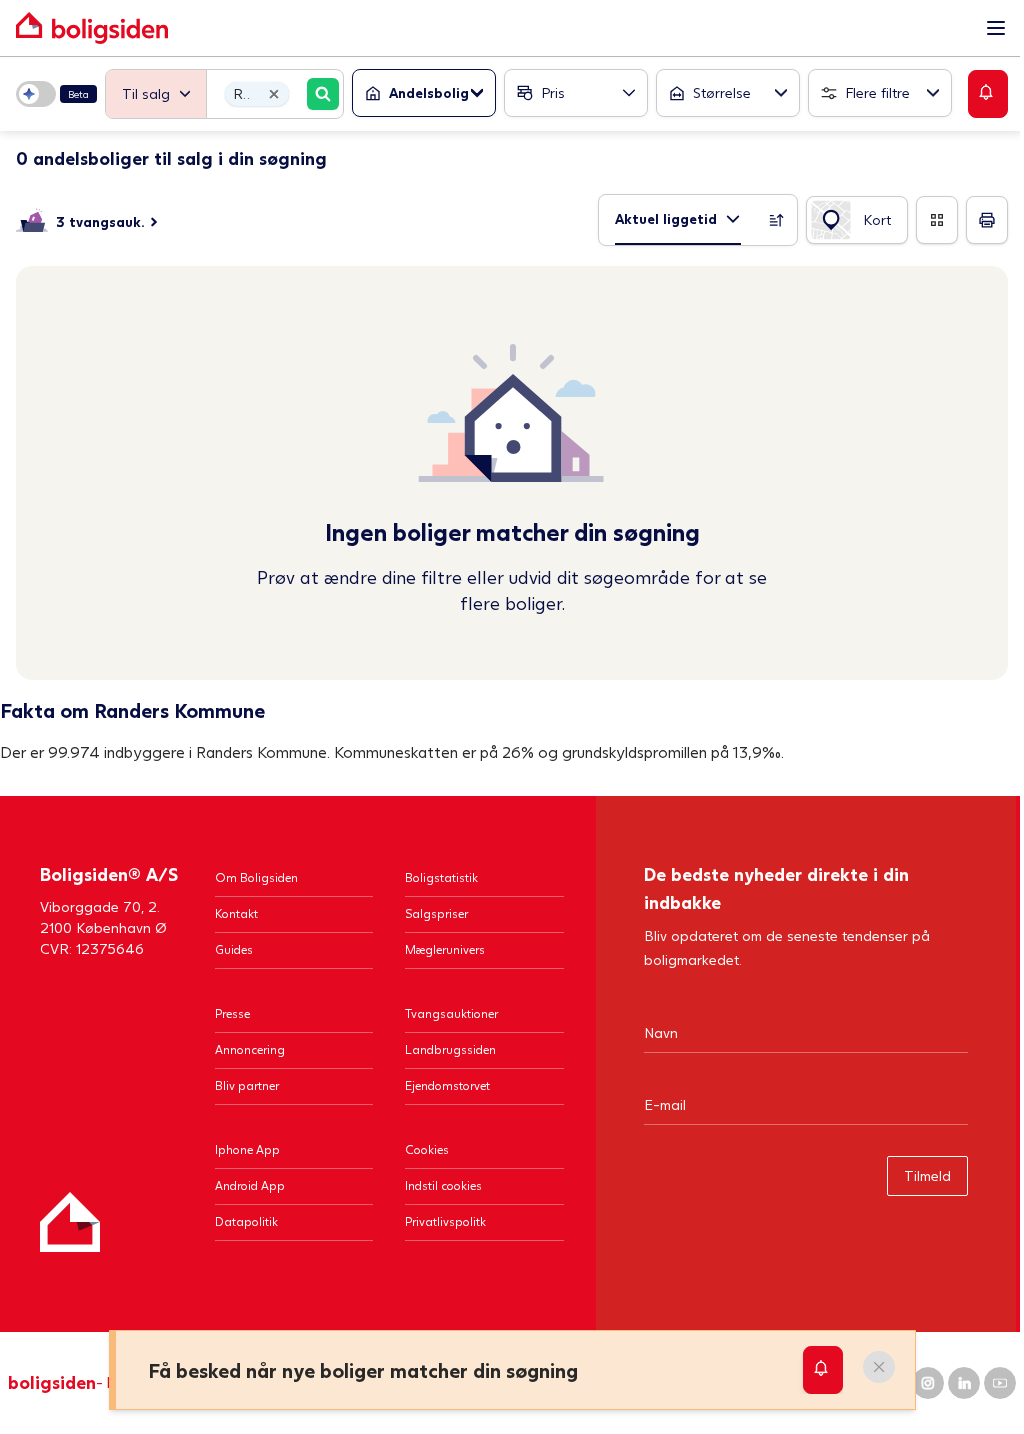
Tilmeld (927, 1175)
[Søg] (323, 94)
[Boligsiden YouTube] (1000, 1383)
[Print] (987, 220)
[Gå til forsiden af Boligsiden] (492, 28)
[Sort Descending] (777, 220)
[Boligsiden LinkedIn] (964, 1383)
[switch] (56, 94)
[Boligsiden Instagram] (928, 1383)
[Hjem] (70, 1222)
